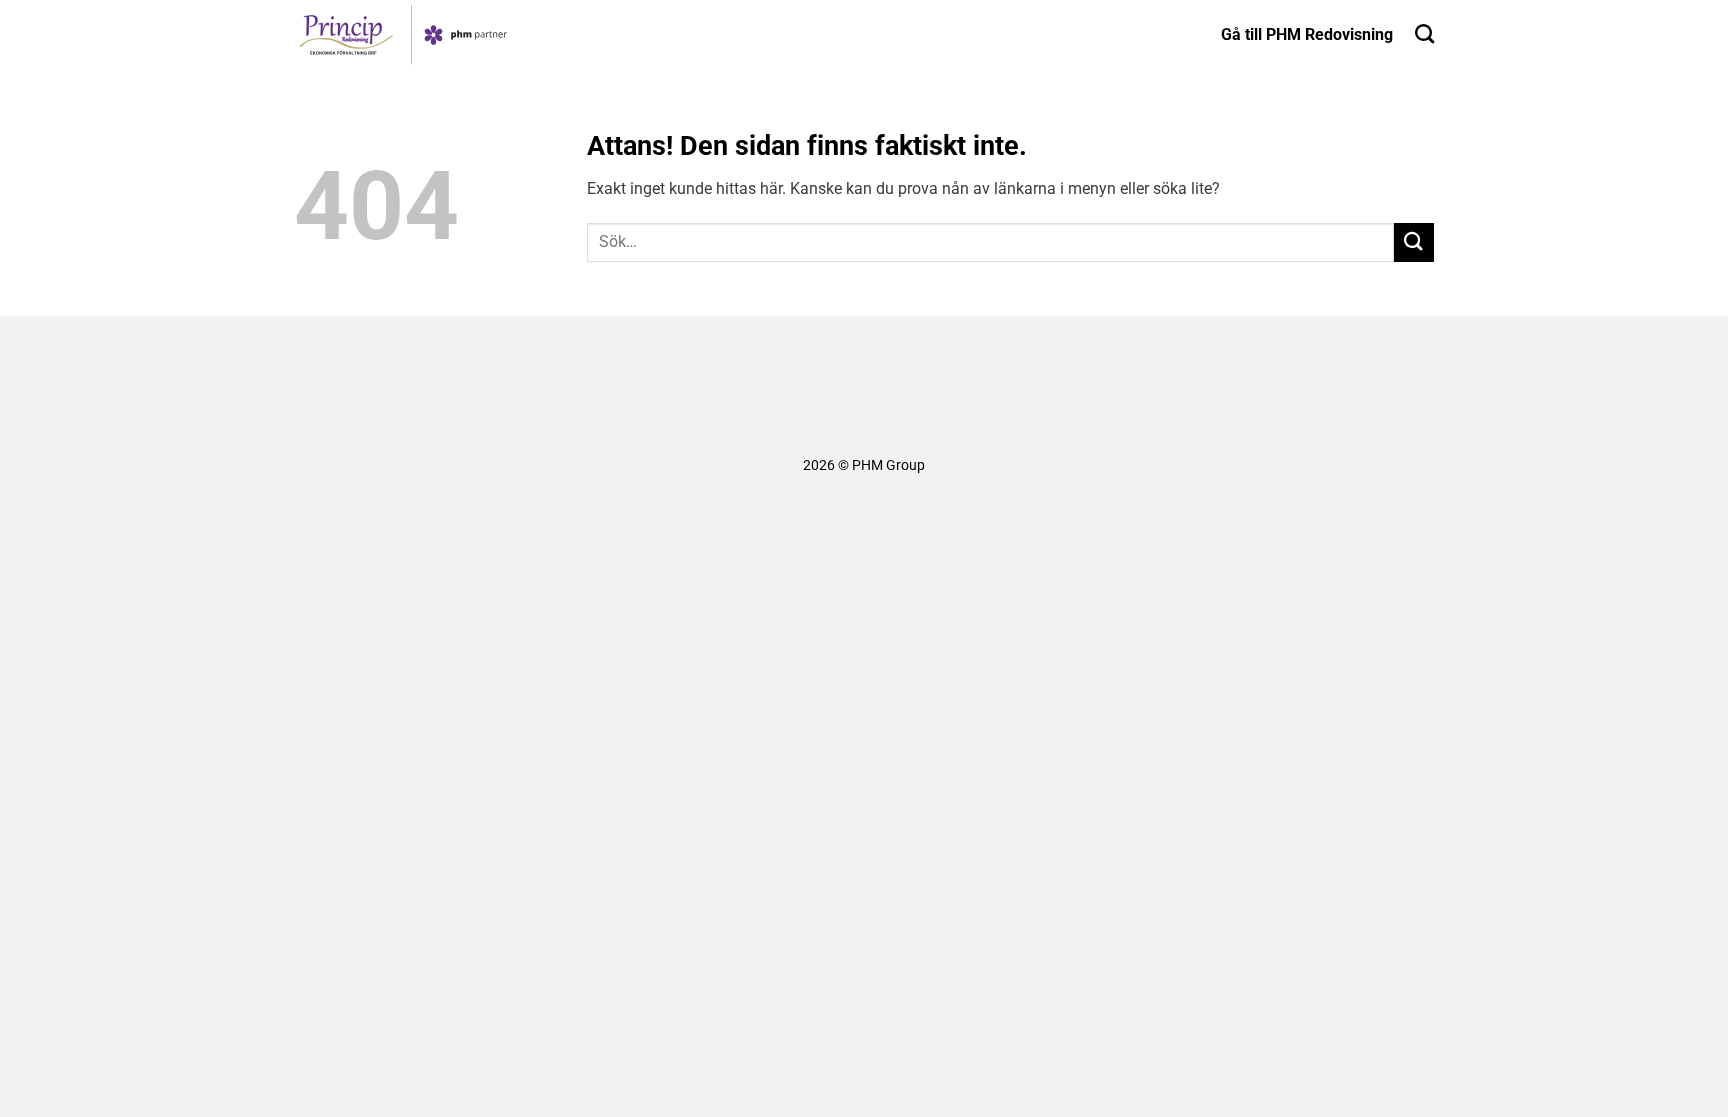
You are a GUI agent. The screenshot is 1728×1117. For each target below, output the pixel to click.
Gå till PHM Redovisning (1307, 34)
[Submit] (1414, 242)
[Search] (1424, 33)
